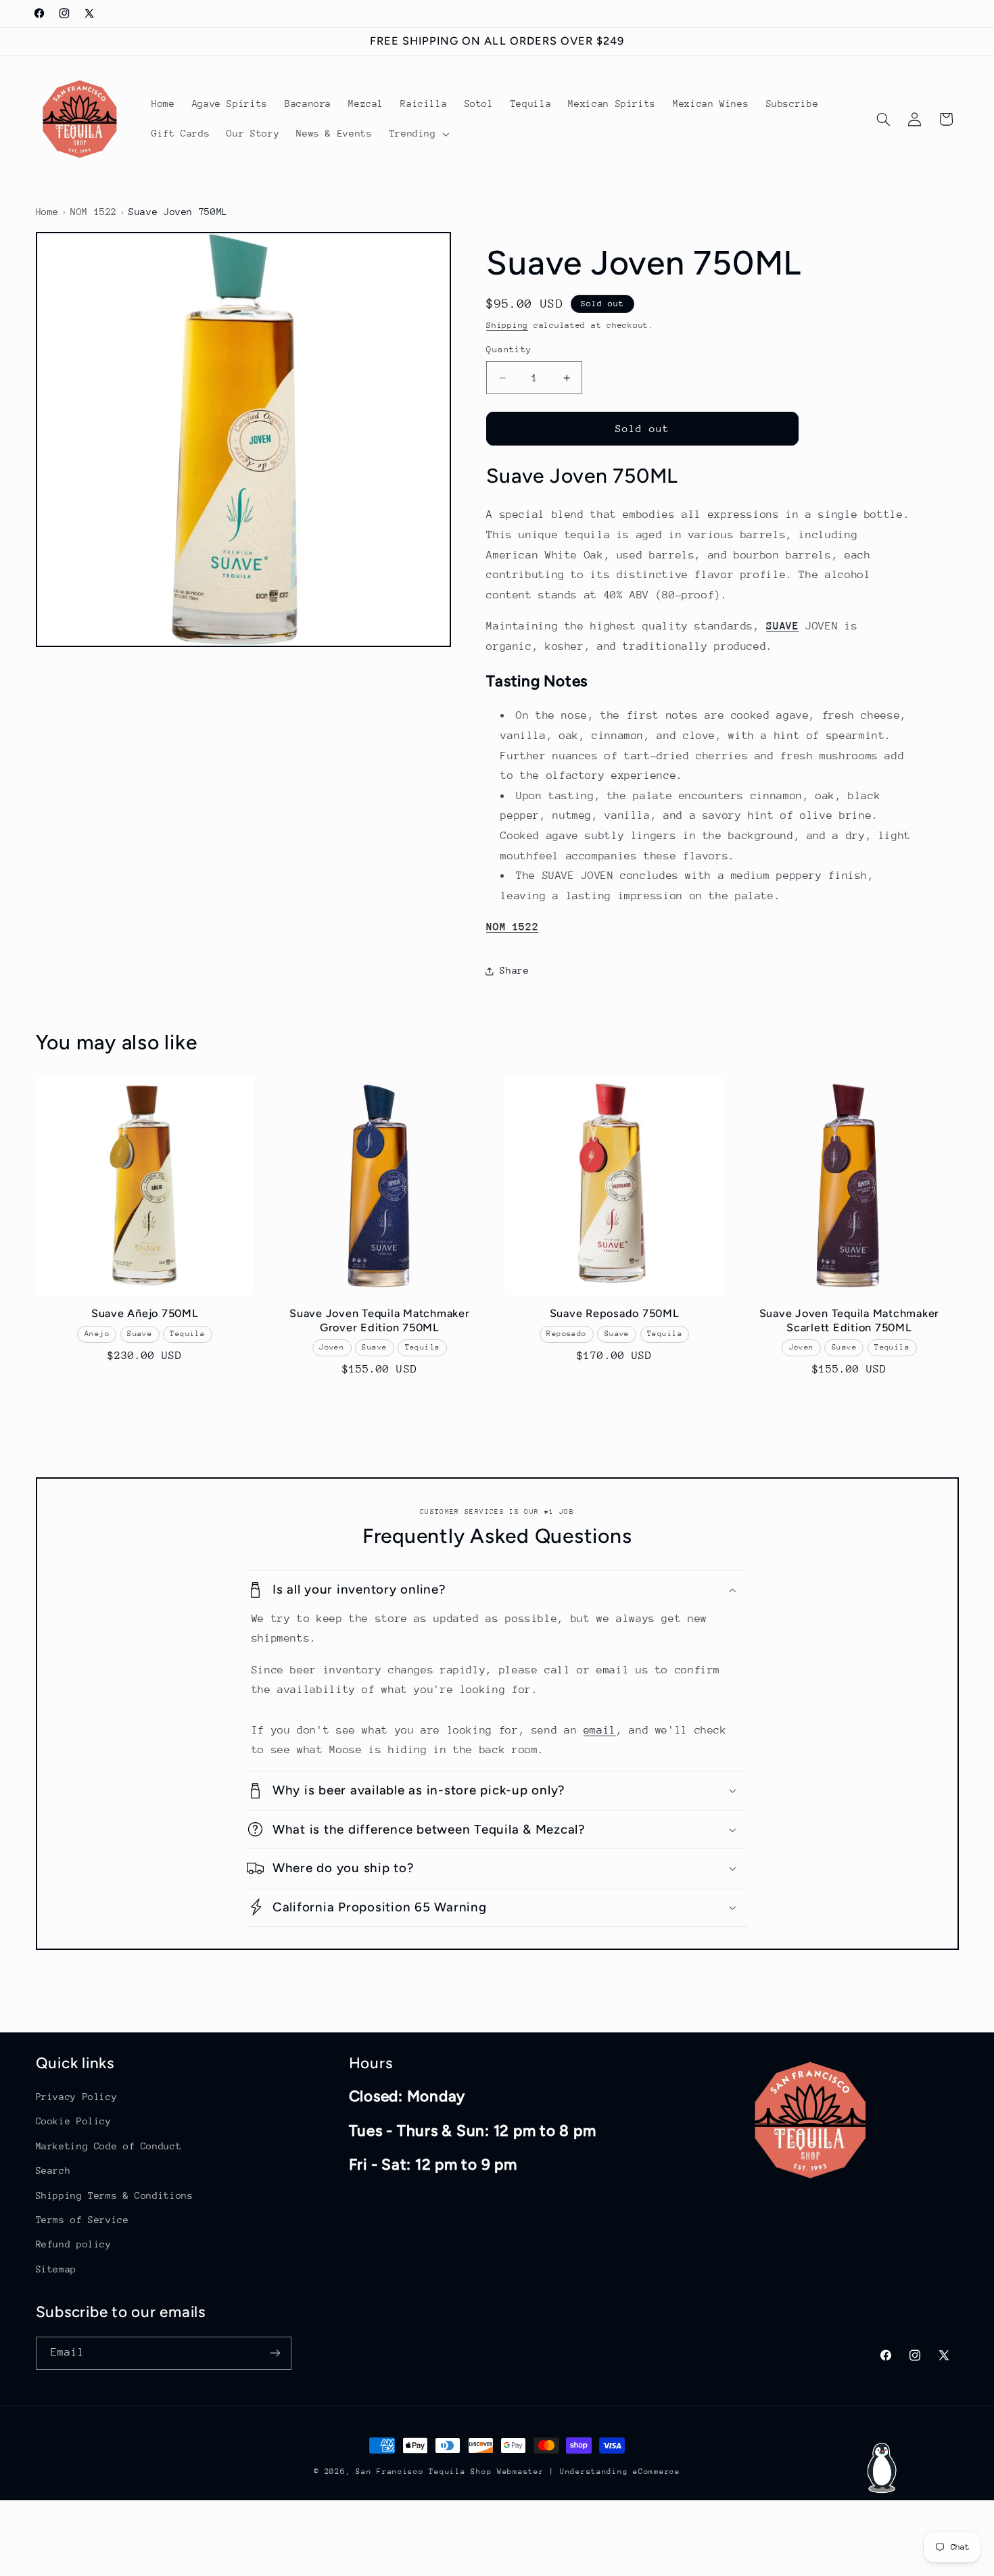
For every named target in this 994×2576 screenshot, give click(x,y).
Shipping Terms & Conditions (115, 2195)
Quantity (509, 350)
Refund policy (74, 2244)
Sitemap (56, 2269)
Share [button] (514, 970)
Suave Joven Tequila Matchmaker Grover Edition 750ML (380, 1320)
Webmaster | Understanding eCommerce (589, 2472)
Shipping (507, 325)
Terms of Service (82, 2220)
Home (48, 212)
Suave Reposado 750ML (615, 1313)
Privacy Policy (77, 2097)
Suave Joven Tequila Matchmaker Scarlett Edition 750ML (850, 1320)
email (600, 1730)
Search (53, 2170)
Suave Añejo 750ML (145, 1313)
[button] (418, 134)
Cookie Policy (74, 2121)
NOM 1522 (94, 212)
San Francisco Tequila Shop (424, 2472)
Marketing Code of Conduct (109, 2146)
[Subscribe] (275, 2353)
